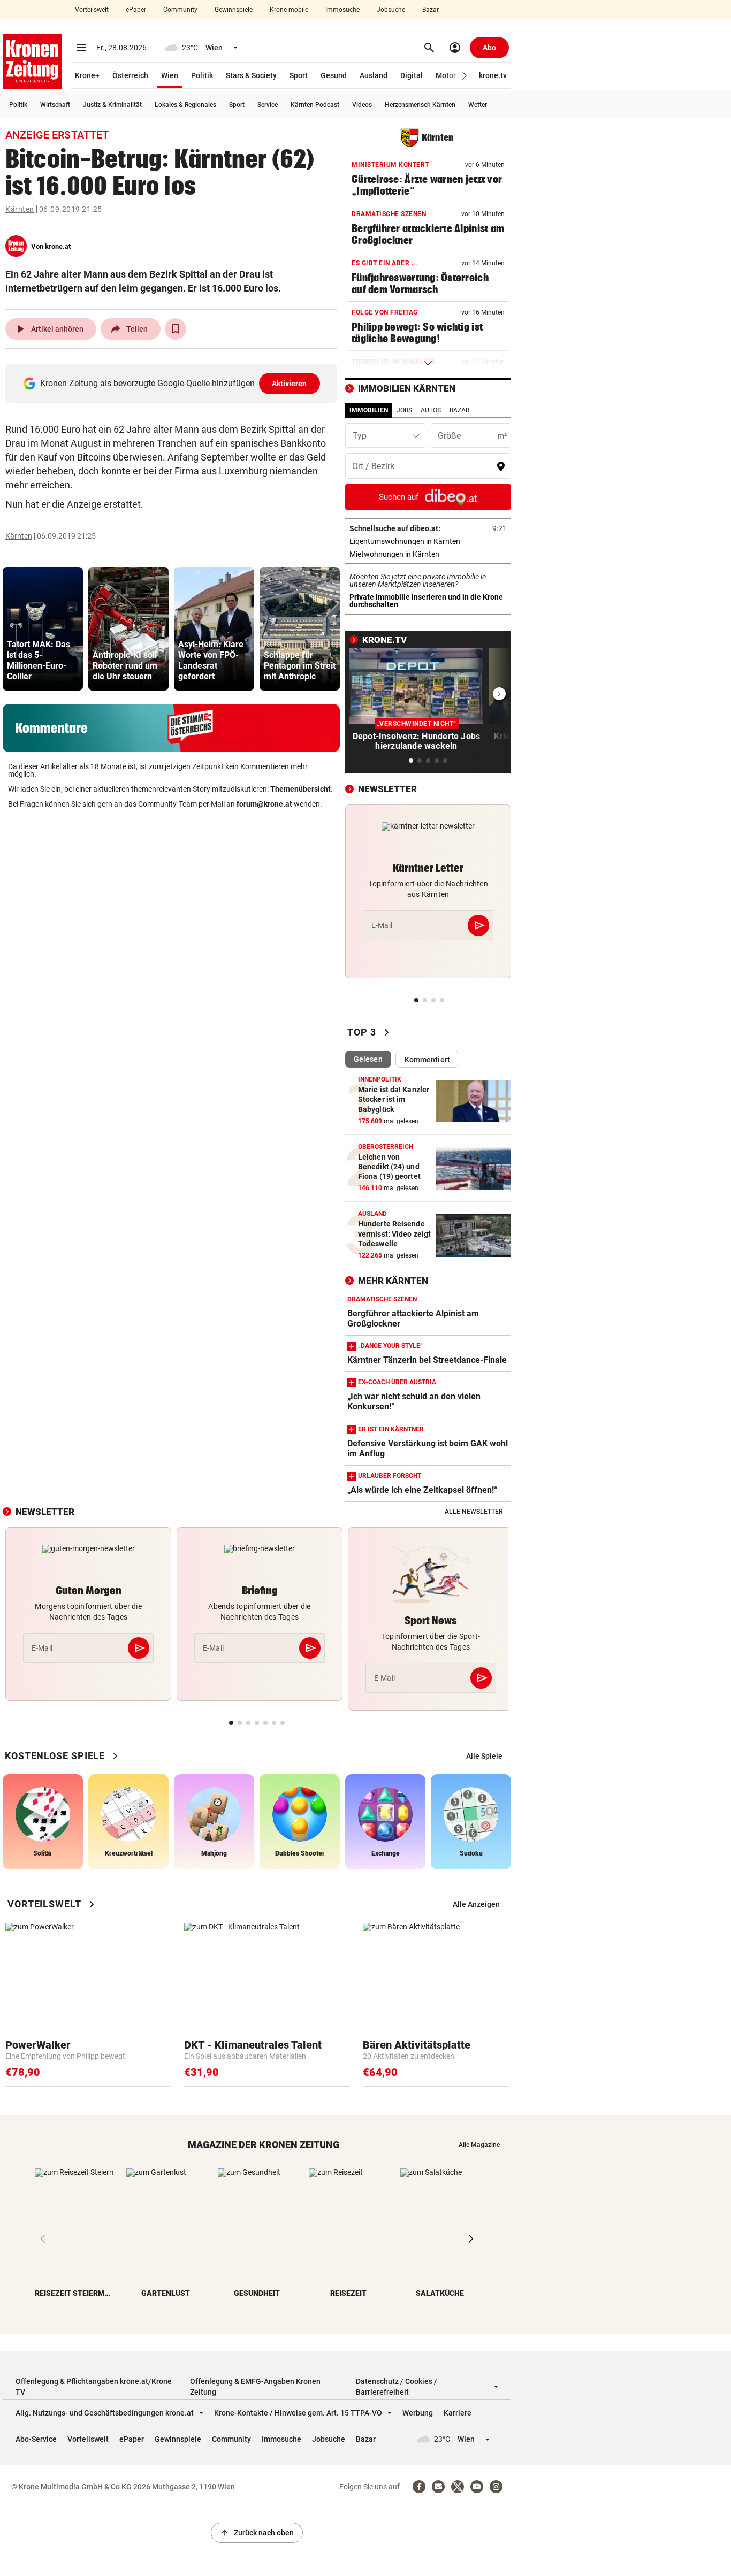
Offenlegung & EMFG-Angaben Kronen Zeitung (255, 2387)
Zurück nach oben (257, 2533)
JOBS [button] (404, 410)
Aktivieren (290, 384)
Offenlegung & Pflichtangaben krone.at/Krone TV (94, 2387)
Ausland (374, 75)
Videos (362, 105)
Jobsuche (391, 10)
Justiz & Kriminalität (112, 105)
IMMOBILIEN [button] (369, 410)
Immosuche (342, 10)
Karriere (458, 2413)
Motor (446, 75)
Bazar (431, 10)
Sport (299, 75)
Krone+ (87, 75)
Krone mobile (289, 10)
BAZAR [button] (459, 410)
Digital (412, 75)
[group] (43, 629)
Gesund (334, 75)
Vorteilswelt (92, 10)
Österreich (130, 75)
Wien (170, 75)
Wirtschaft (55, 105)
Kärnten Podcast (315, 105)
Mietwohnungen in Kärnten (428, 554)
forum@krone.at (264, 804)
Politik (202, 75)
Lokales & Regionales (185, 105)
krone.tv (493, 75)
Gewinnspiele (234, 10)
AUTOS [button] (431, 410)
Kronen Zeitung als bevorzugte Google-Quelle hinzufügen (174, 383)
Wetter (478, 105)
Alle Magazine (479, 2145)
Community (180, 10)
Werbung (418, 2413)
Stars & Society (251, 75)
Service (268, 105)
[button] (465, 76)
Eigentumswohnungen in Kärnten (428, 541)
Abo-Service (36, 2439)
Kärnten (20, 209)
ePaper (136, 10)
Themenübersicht (300, 789)
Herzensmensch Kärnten (420, 105)
